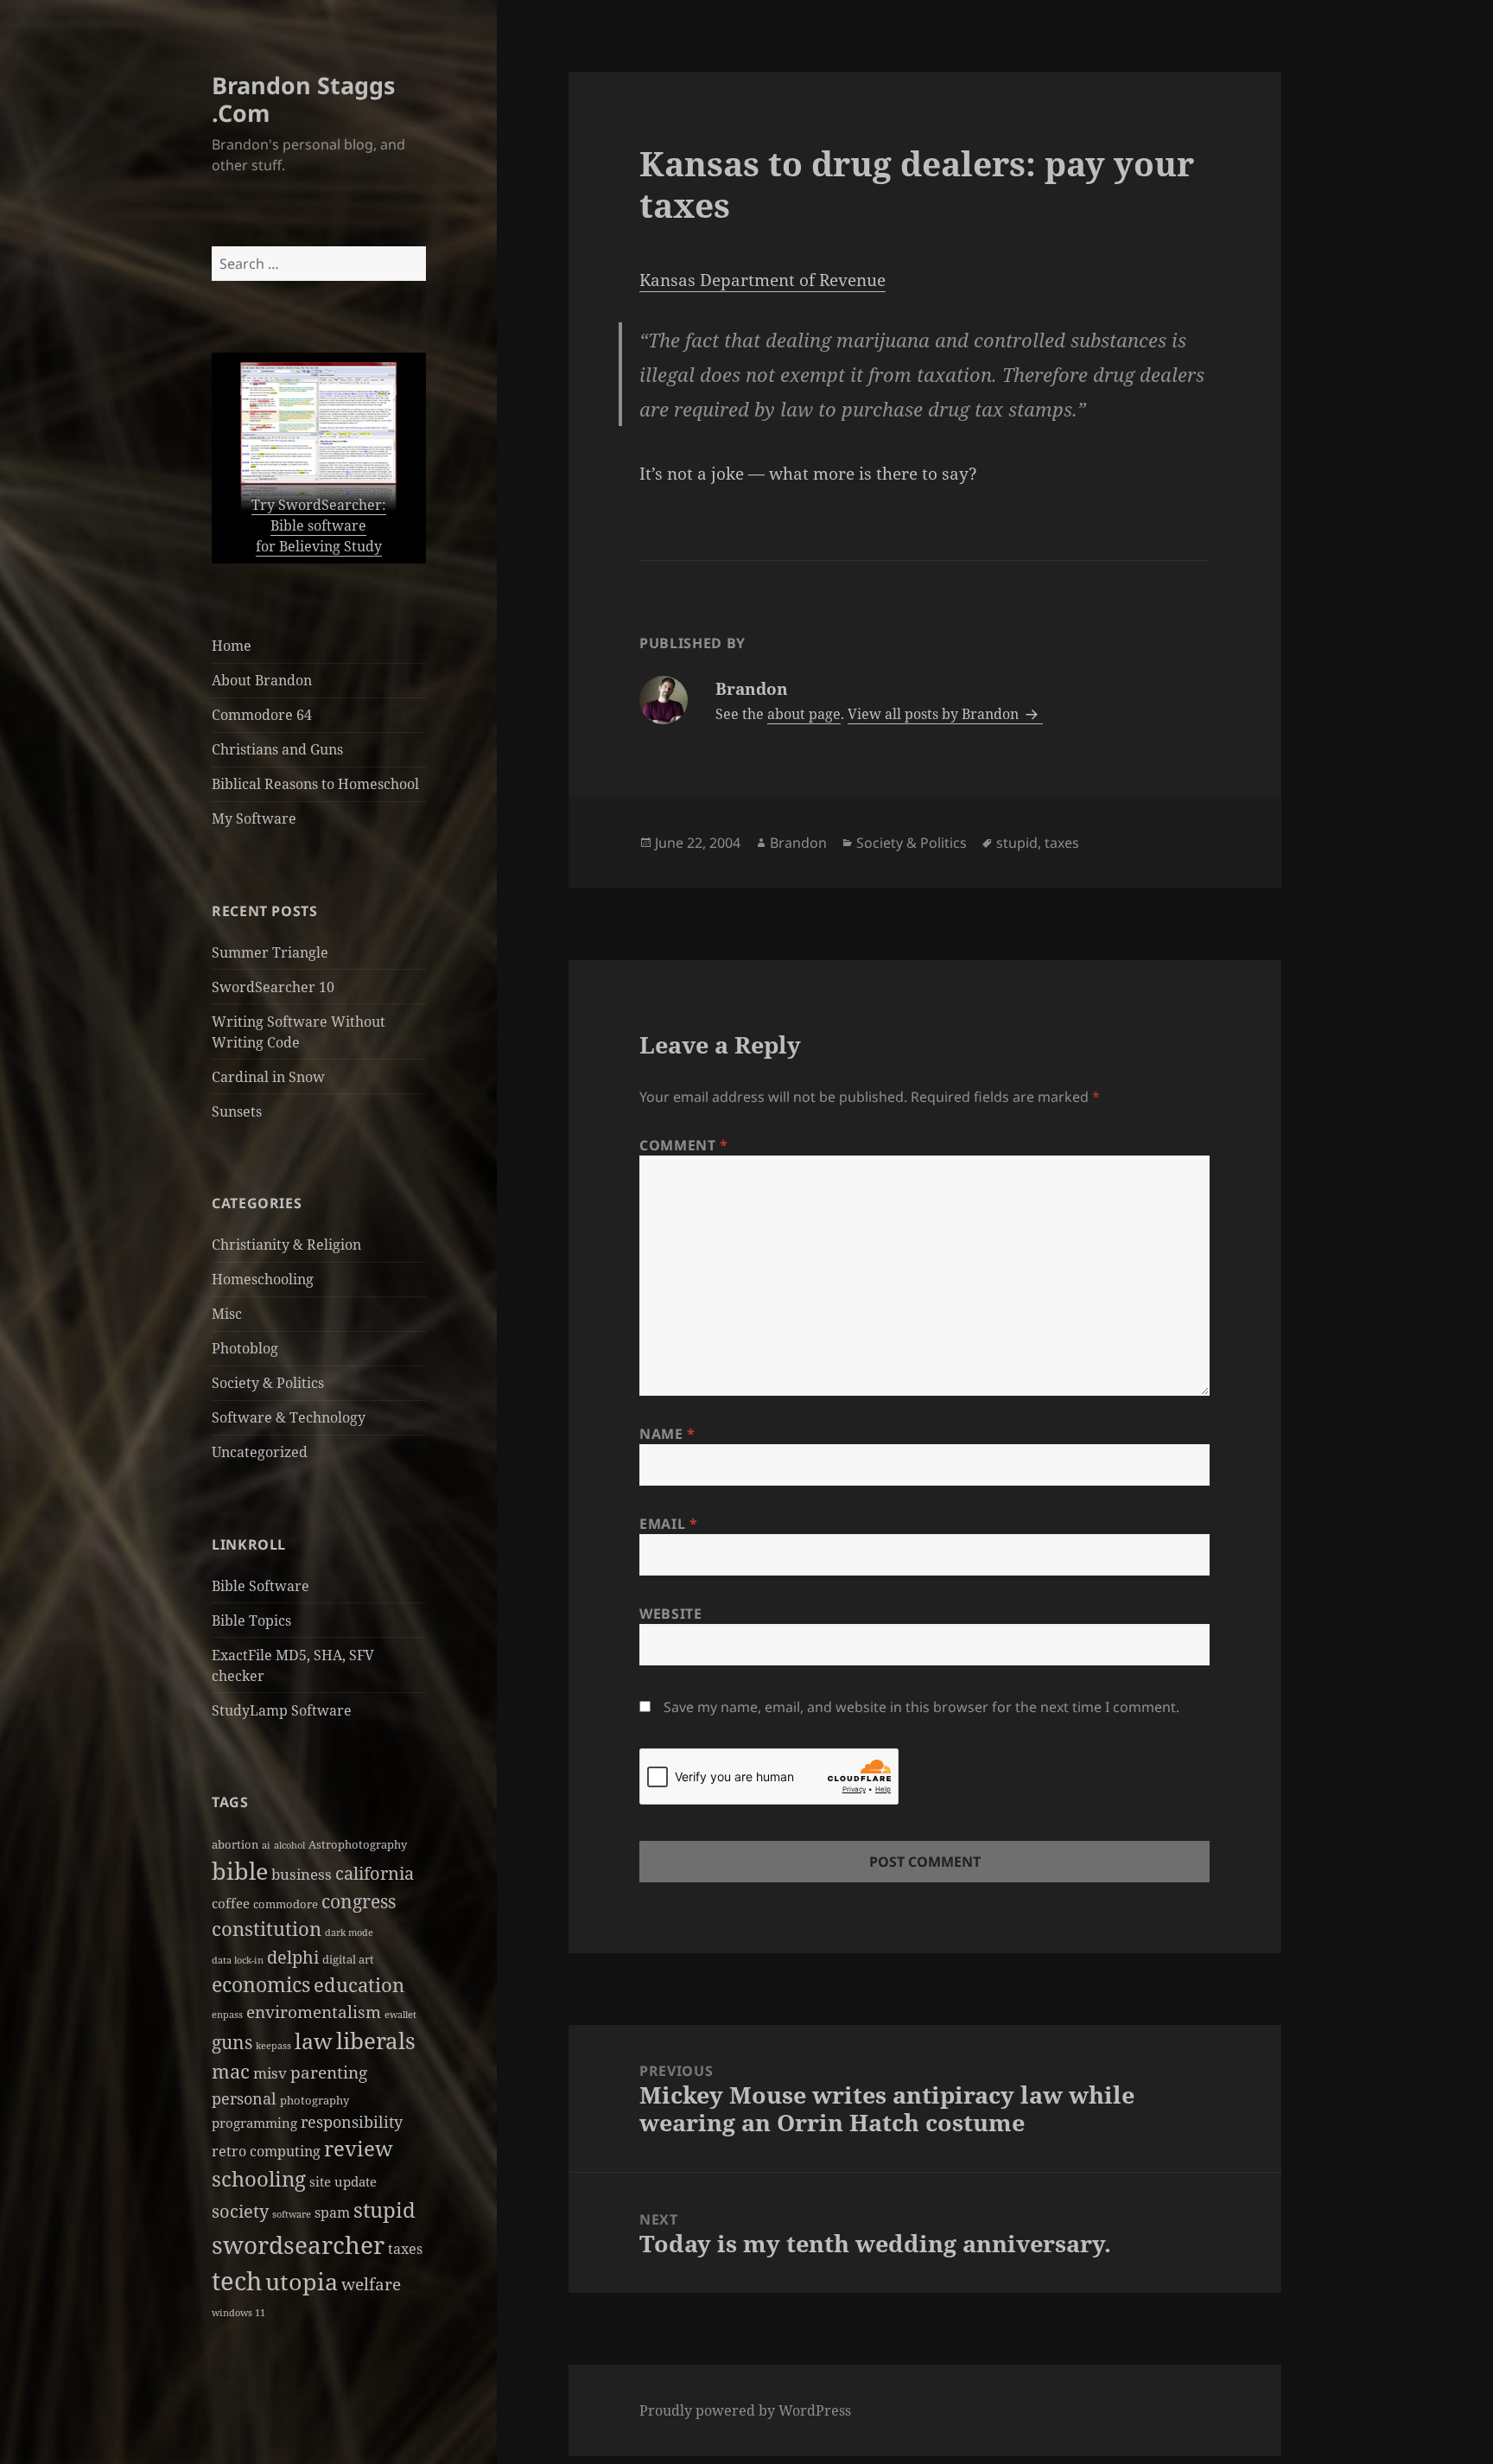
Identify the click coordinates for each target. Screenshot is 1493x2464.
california (375, 1873)
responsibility (352, 2121)
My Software (254, 818)
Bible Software (260, 1586)
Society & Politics (268, 1383)
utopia (302, 2281)
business (302, 1874)
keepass (273, 2046)
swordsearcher (298, 2244)
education (359, 1985)
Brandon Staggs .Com (303, 99)
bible (240, 1871)
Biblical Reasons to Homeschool (315, 784)
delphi (293, 1957)
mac (231, 2071)
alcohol (289, 1845)
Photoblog (245, 1348)
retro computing (266, 2151)
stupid (384, 2209)
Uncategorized (260, 1452)
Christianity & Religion (286, 1245)
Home (232, 646)
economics (261, 1985)
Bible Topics (251, 1620)
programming (254, 2123)
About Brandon (262, 680)
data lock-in (238, 1960)
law (314, 2041)
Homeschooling (263, 1279)
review (359, 2149)
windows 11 (238, 2313)
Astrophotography (358, 1844)
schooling (259, 2179)
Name (667, 1434)
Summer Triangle (270, 952)
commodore (286, 1904)
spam (332, 2213)
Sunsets (237, 1111)
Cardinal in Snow (268, 1077)
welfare (371, 2284)
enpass (227, 2015)
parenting (329, 2072)
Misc (227, 1314)
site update (343, 2181)
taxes (405, 2249)
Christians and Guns (277, 749)
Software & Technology (289, 1417)
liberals (376, 2041)
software (292, 2214)
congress (359, 1901)
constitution (267, 1929)
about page (804, 714)
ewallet (400, 2015)
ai (266, 1845)
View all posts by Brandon (935, 714)
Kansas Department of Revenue (762, 280)
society (240, 2211)
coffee (231, 1903)
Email (668, 1524)
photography (314, 2100)
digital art (348, 1959)
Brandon (798, 843)
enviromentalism (314, 2012)
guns (232, 2042)
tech (237, 2281)
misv (270, 2073)
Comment (684, 1145)
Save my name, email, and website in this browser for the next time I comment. (921, 1707)
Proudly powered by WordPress (745, 2410)
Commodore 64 (262, 715)
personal (244, 2098)
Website (670, 1614)
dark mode (349, 1932)
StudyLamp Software (282, 1710)
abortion (235, 1844)
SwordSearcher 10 (273, 987)
